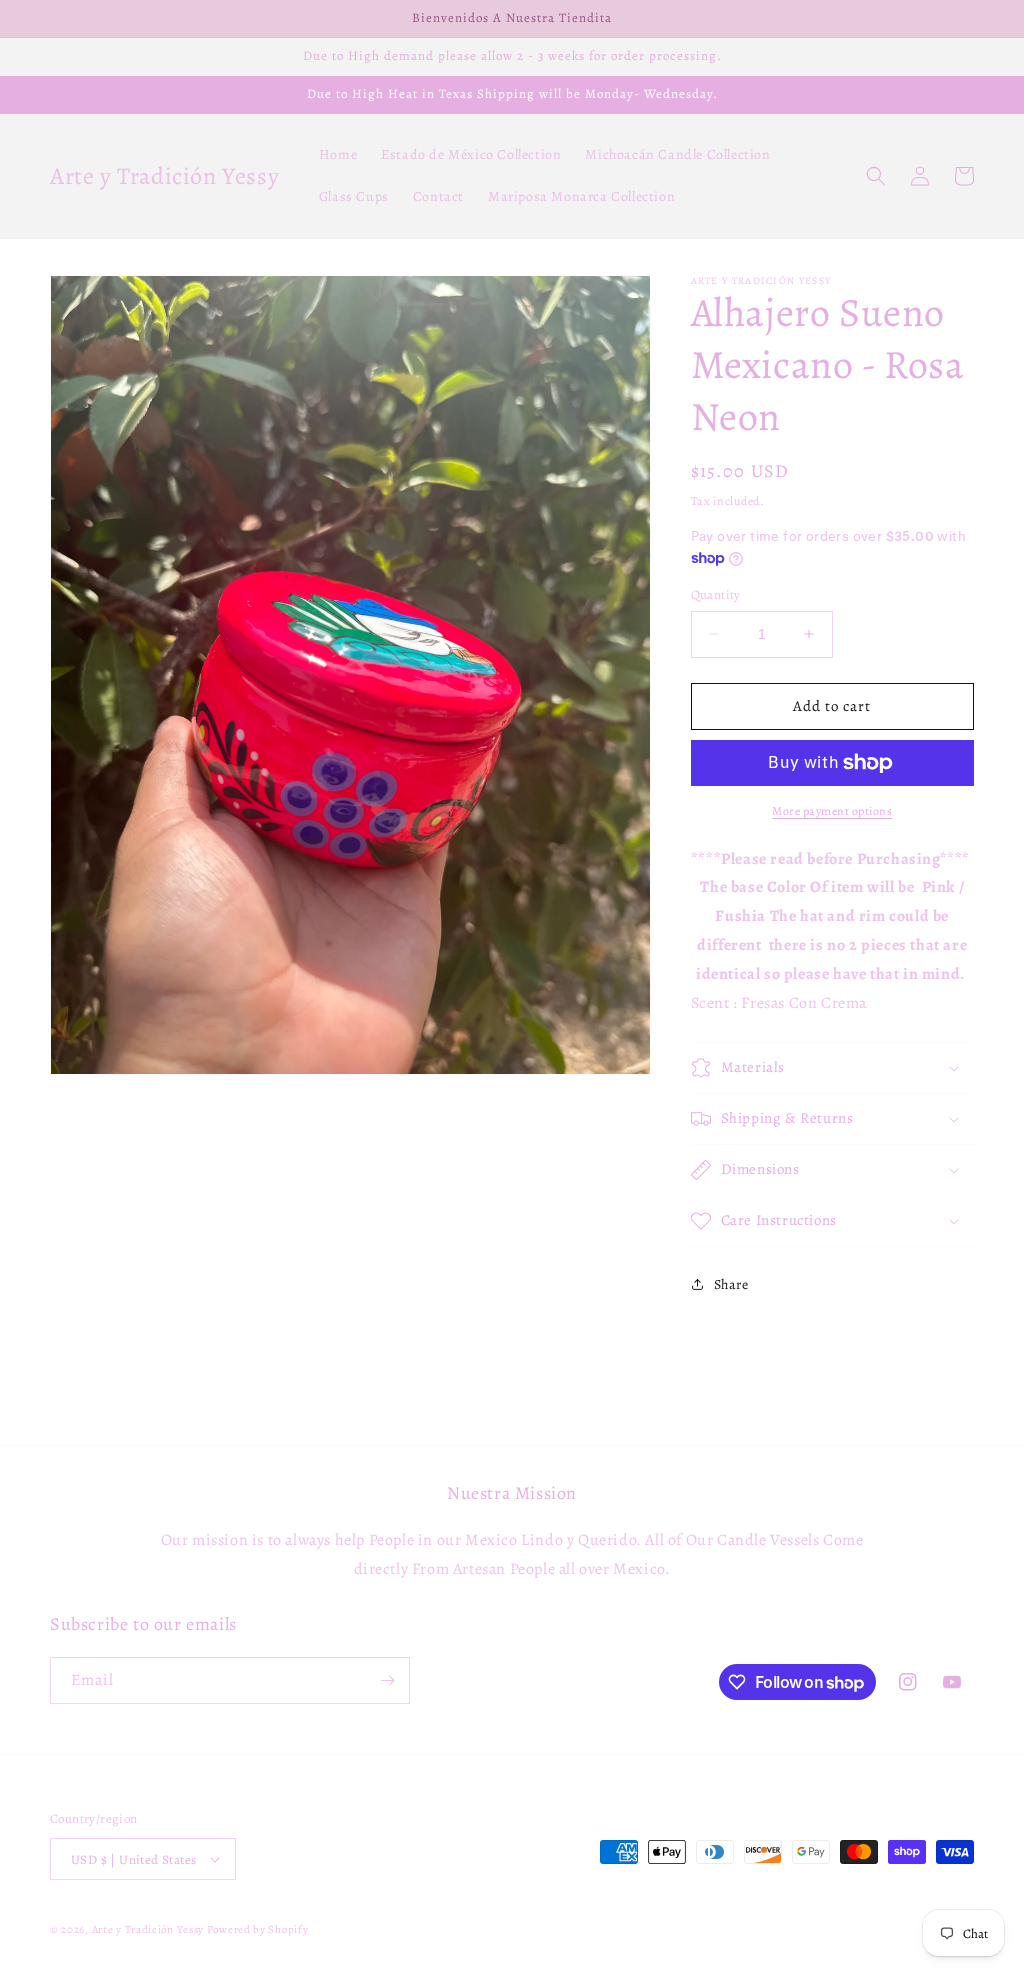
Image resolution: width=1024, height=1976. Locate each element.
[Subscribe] (387, 1680)
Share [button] (731, 1284)
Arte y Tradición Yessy (148, 1929)
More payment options (832, 811)
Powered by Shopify (258, 1929)
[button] (876, 176)
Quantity (716, 594)
